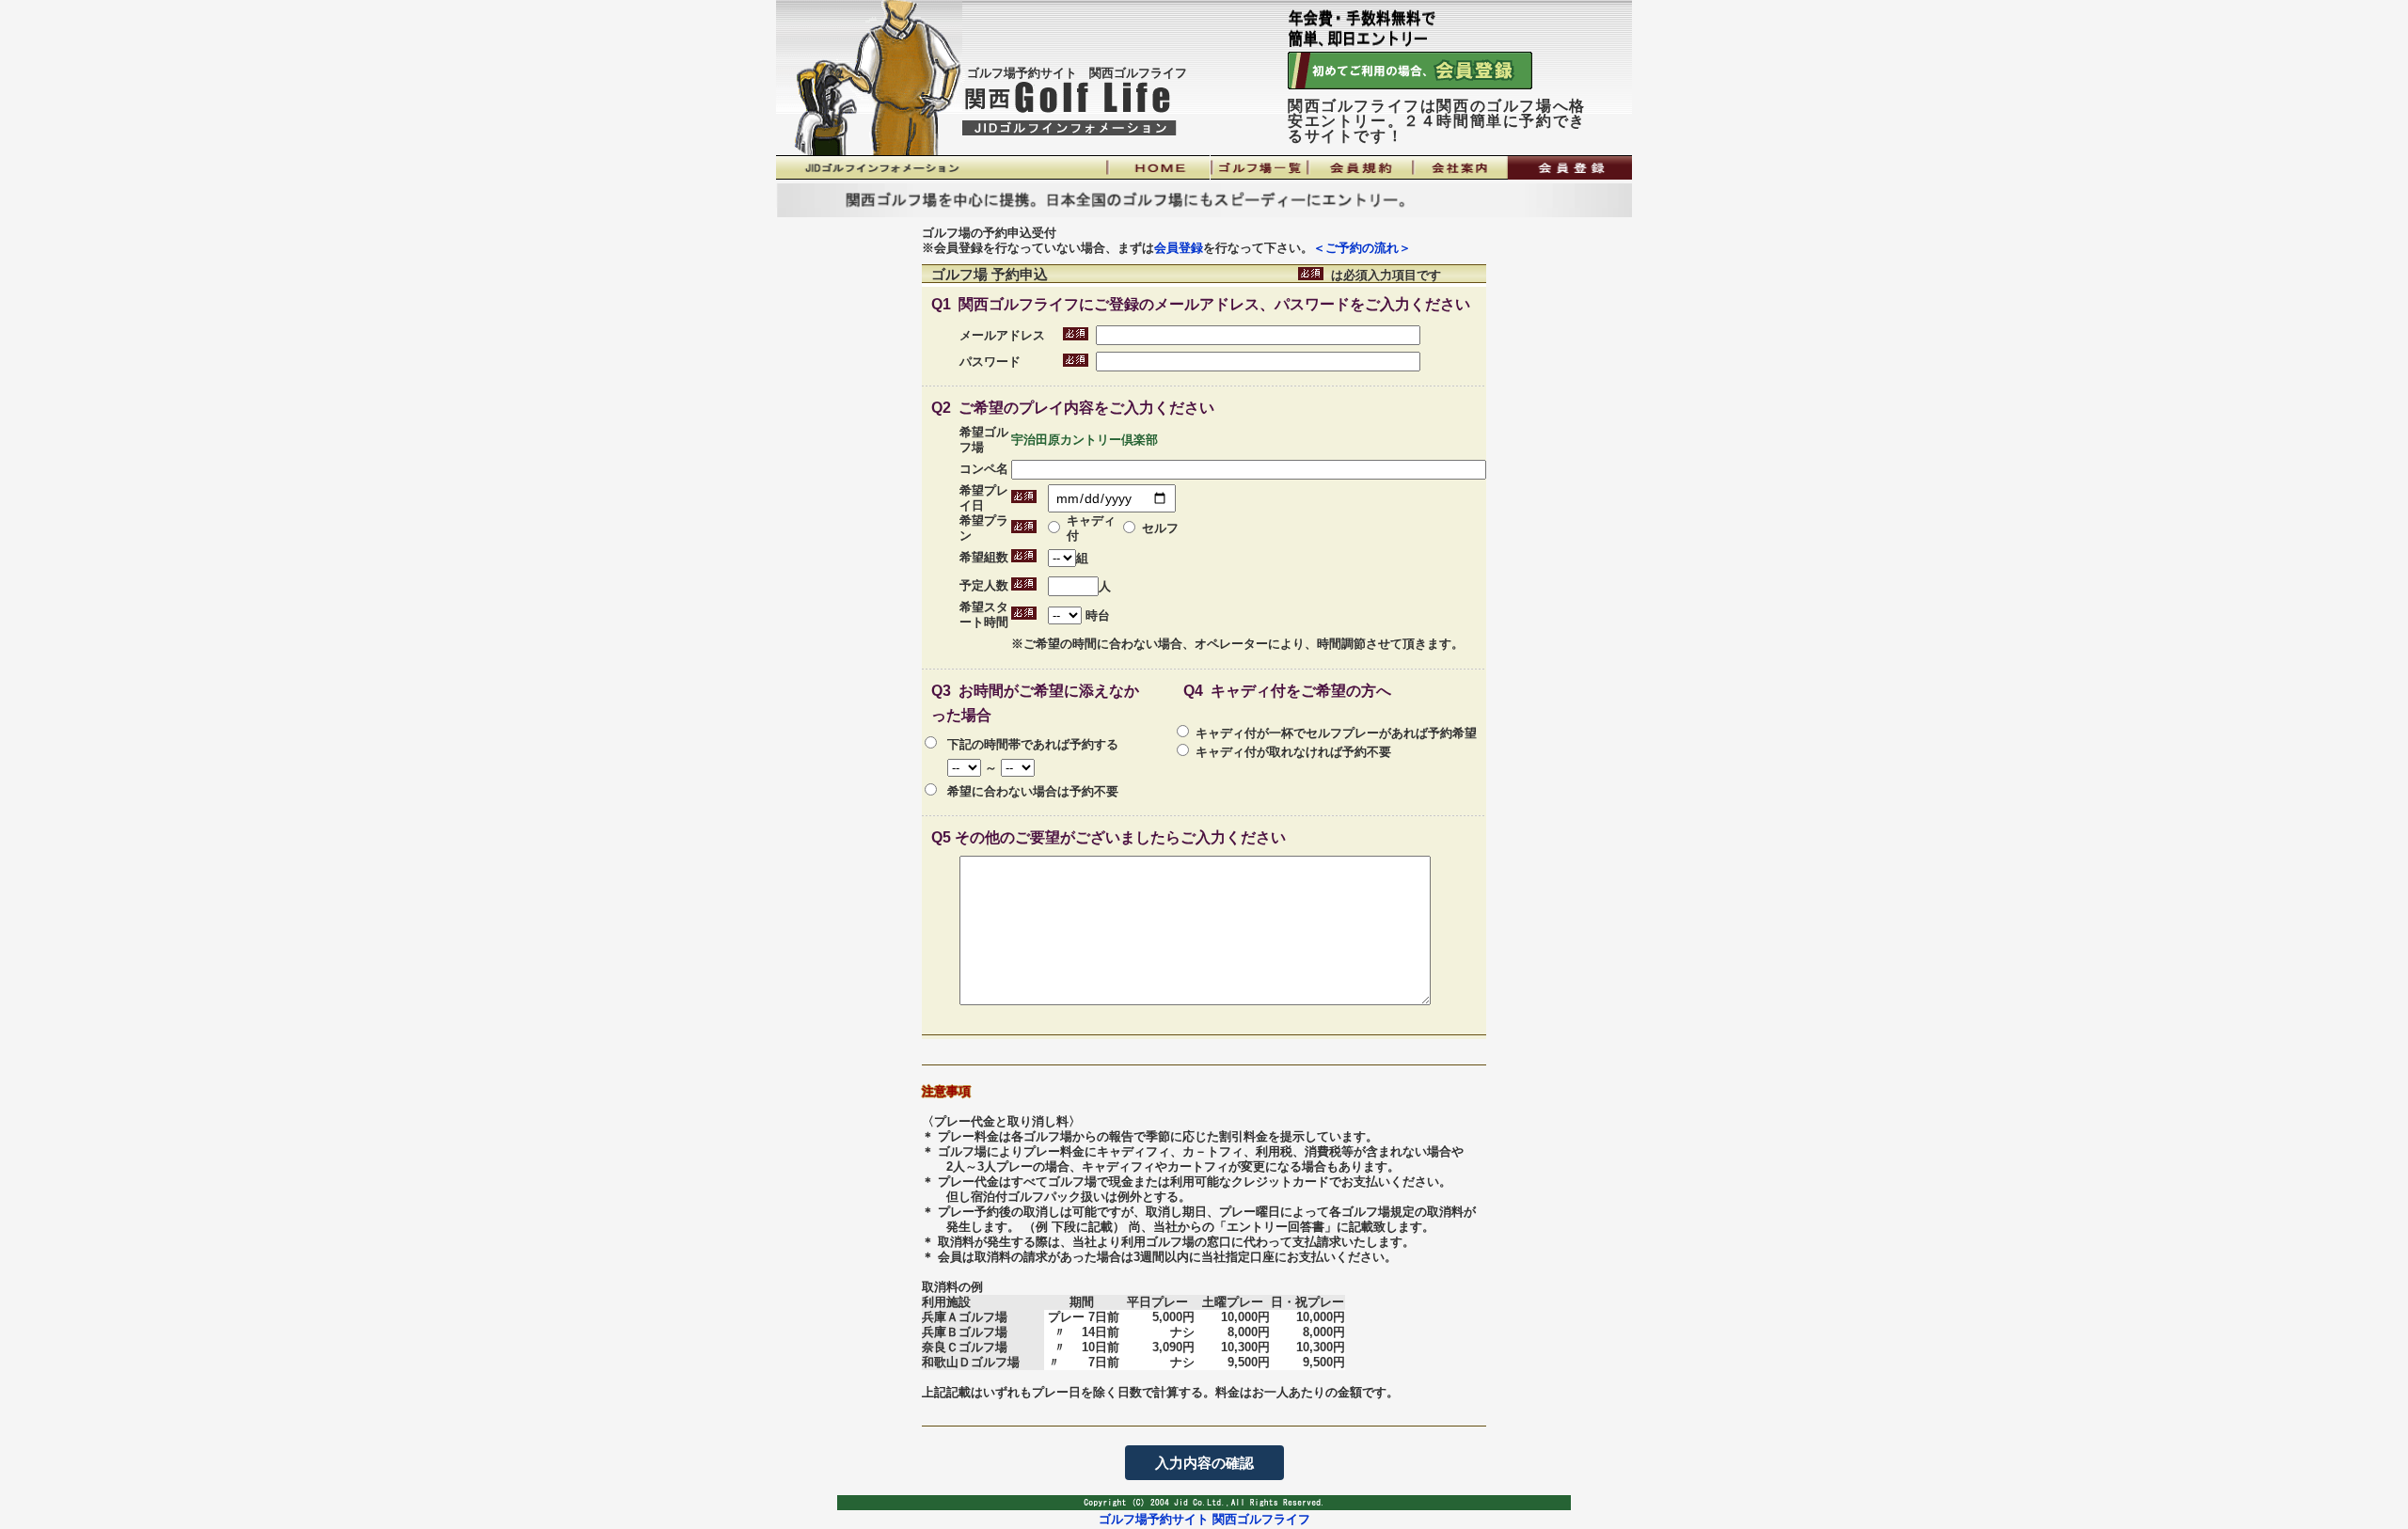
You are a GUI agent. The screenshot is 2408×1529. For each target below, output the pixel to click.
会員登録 (1179, 248)
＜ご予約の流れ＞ (1362, 248)
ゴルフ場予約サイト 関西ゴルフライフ (1204, 1519)
